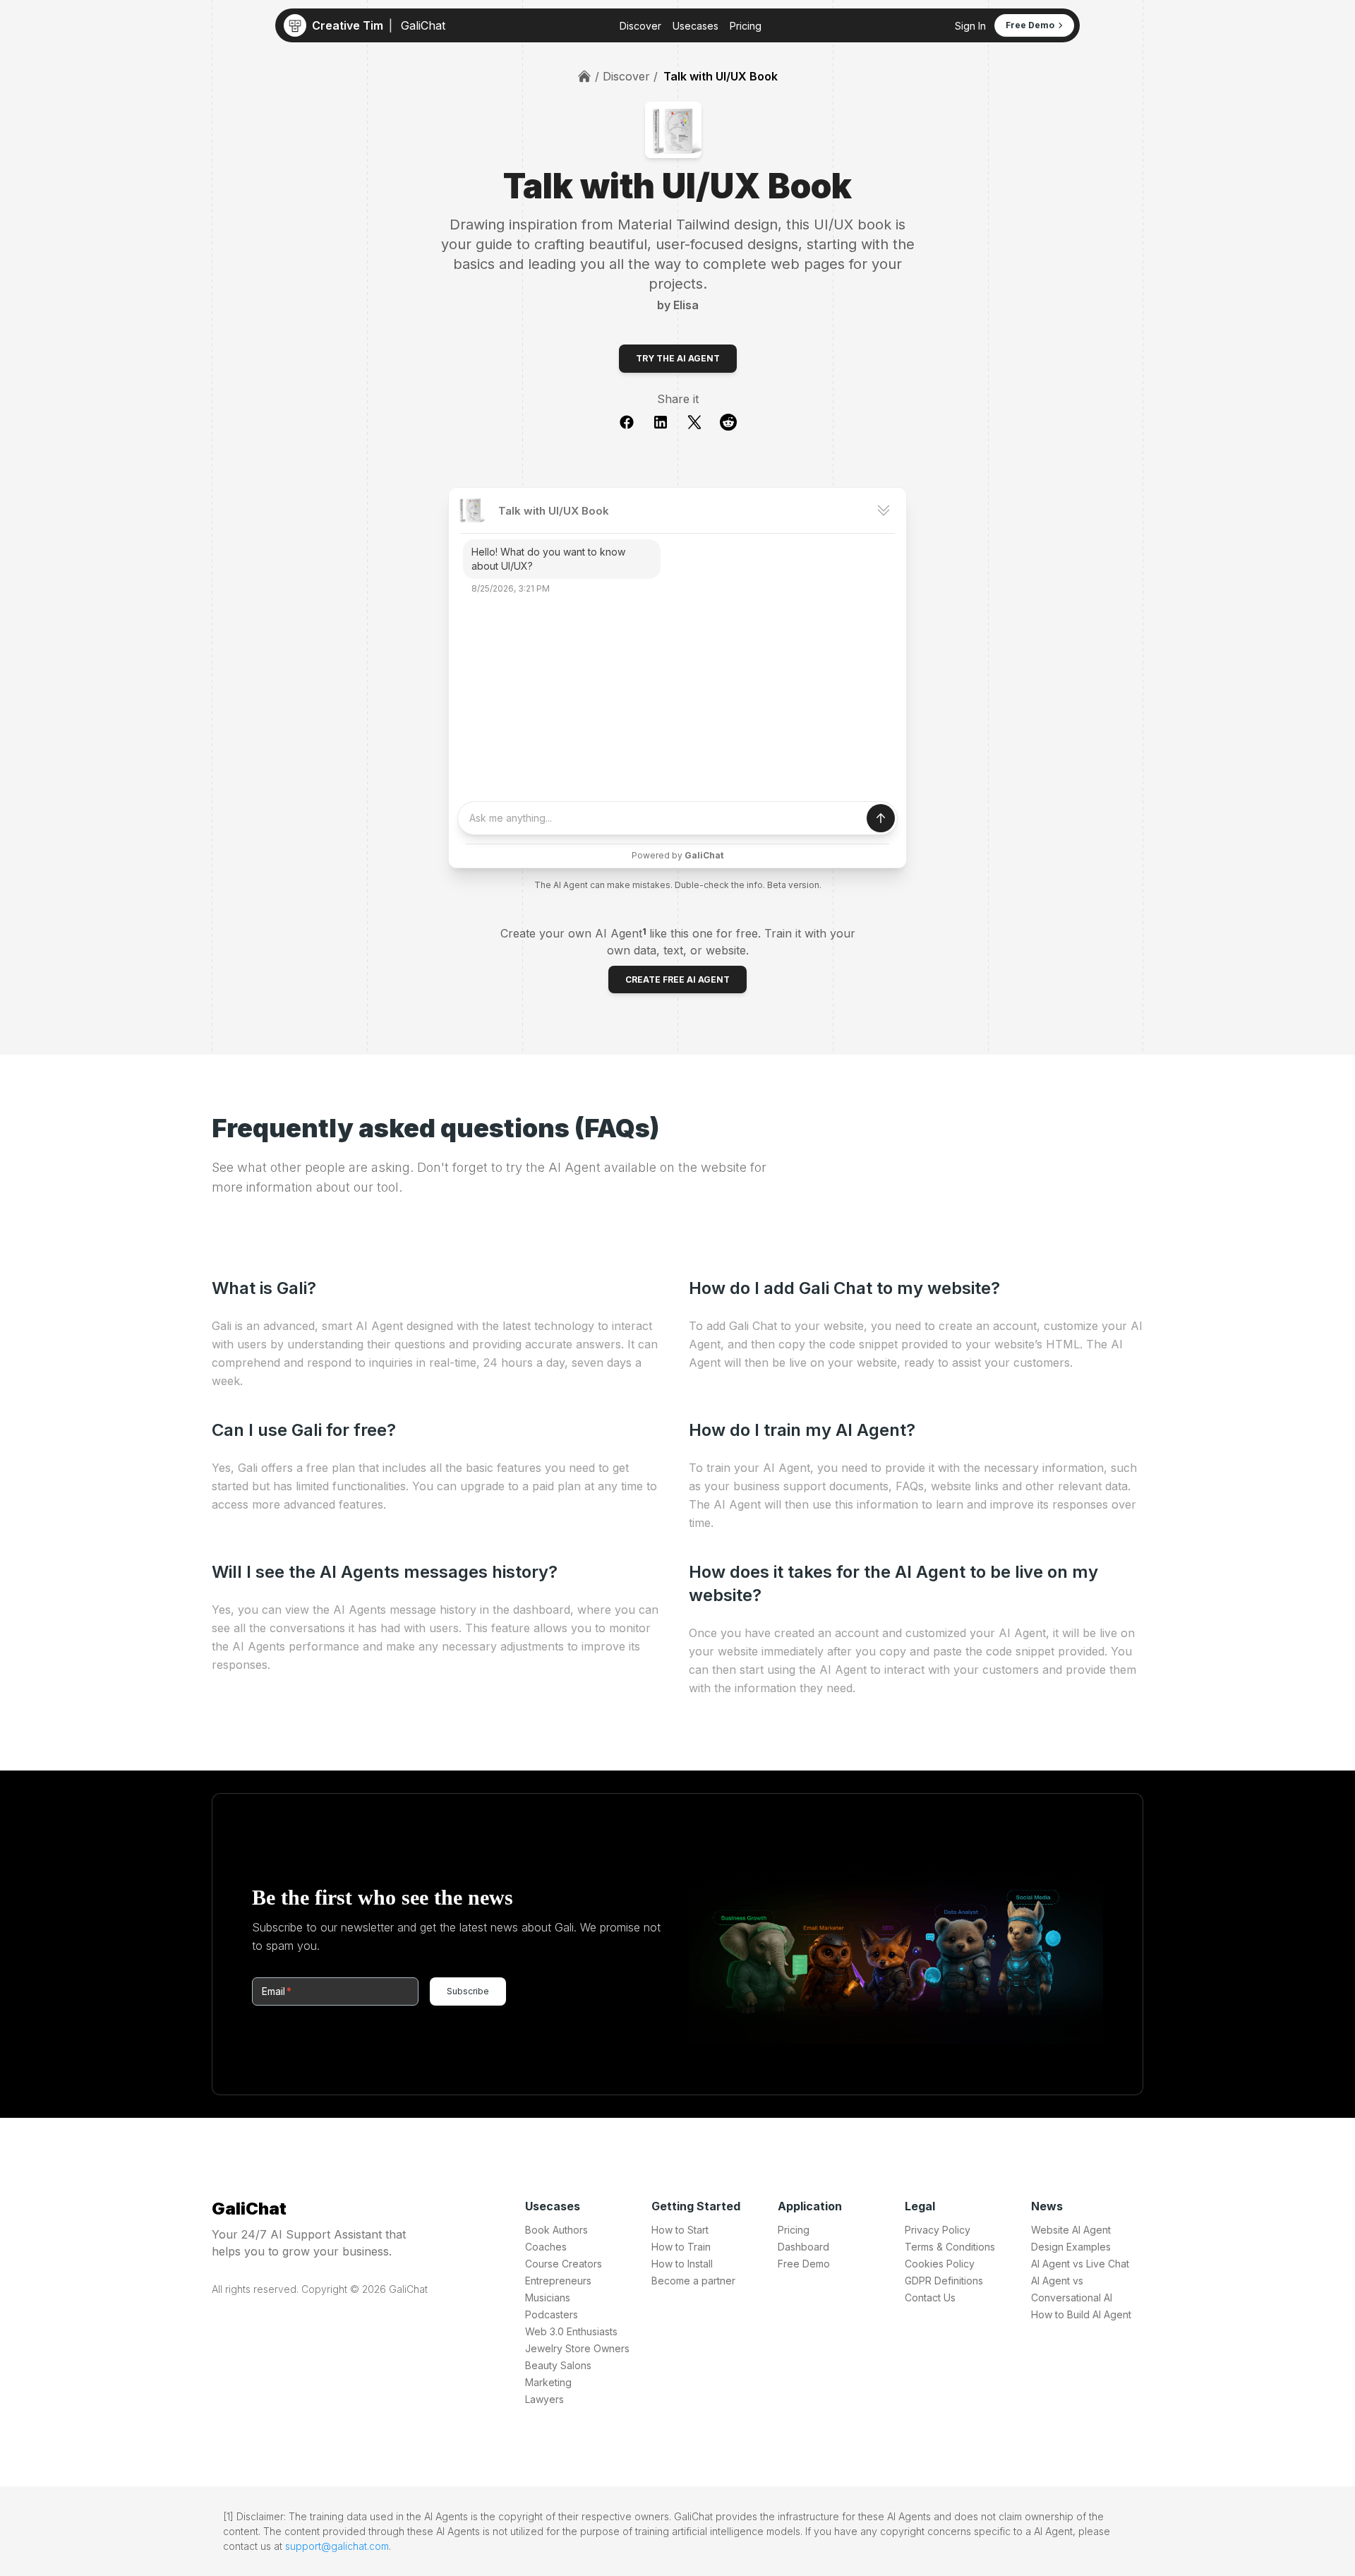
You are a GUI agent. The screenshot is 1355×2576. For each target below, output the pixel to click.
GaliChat (249, 2209)
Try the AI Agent (678, 358)
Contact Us (930, 2298)
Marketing (548, 2382)
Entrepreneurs (558, 2281)
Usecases (695, 26)
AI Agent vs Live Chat (1080, 2264)
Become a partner (693, 2281)
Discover (640, 26)
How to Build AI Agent (1081, 2314)
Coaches (546, 2247)
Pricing (746, 26)
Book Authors (556, 2230)
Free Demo (804, 2264)
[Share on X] (703, 422)
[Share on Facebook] (635, 422)
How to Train (681, 2247)
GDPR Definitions (944, 2281)
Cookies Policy (940, 2264)
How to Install (682, 2264)
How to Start (680, 2230)
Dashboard (803, 2247)
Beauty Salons (558, 2365)
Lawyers (544, 2399)
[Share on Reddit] (728, 422)
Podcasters (552, 2314)
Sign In (970, 26)
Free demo (1030, 25)
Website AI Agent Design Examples (1071, 2238)
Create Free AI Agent (677, 980)
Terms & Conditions (950, 2247)
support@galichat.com (337, 2546)
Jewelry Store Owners (577, 2348)
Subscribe (468, 1991)
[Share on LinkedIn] (669, 422)
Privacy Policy (938, 2230)
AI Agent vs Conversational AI (1072, 2289)
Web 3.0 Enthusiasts (571, 2331)
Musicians (548, 2298)
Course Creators (564, 2264)
